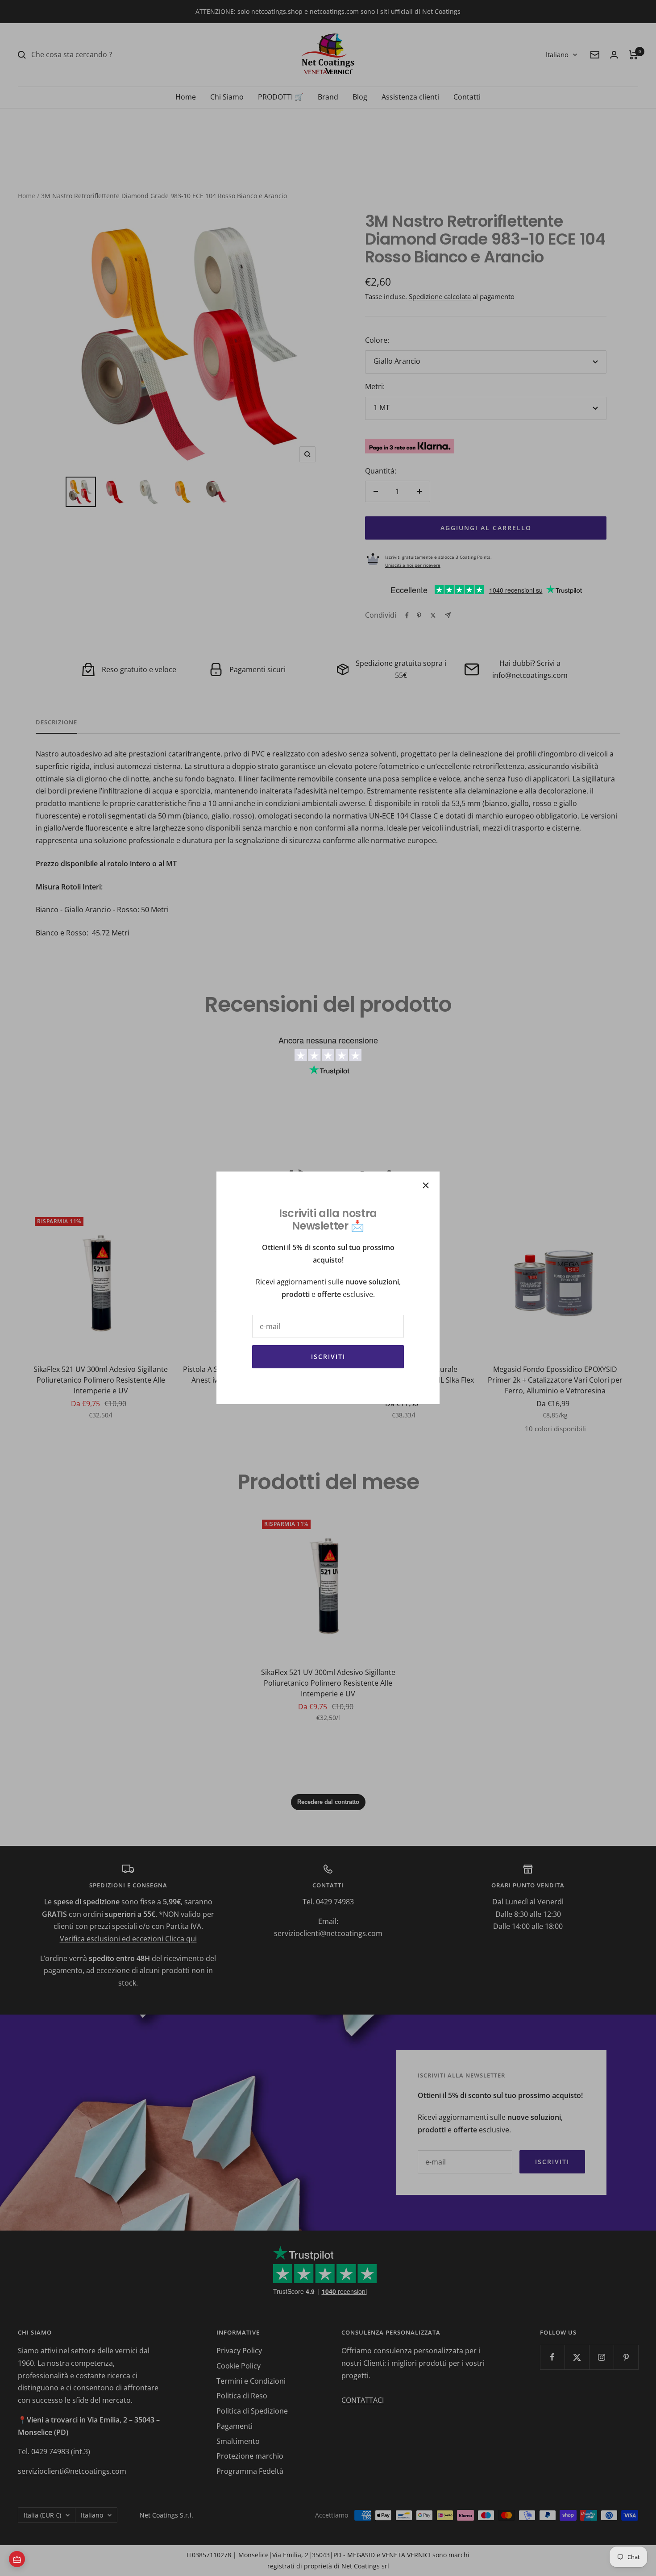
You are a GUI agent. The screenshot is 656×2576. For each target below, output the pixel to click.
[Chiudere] (426, 1185)
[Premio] (17, 2559)
